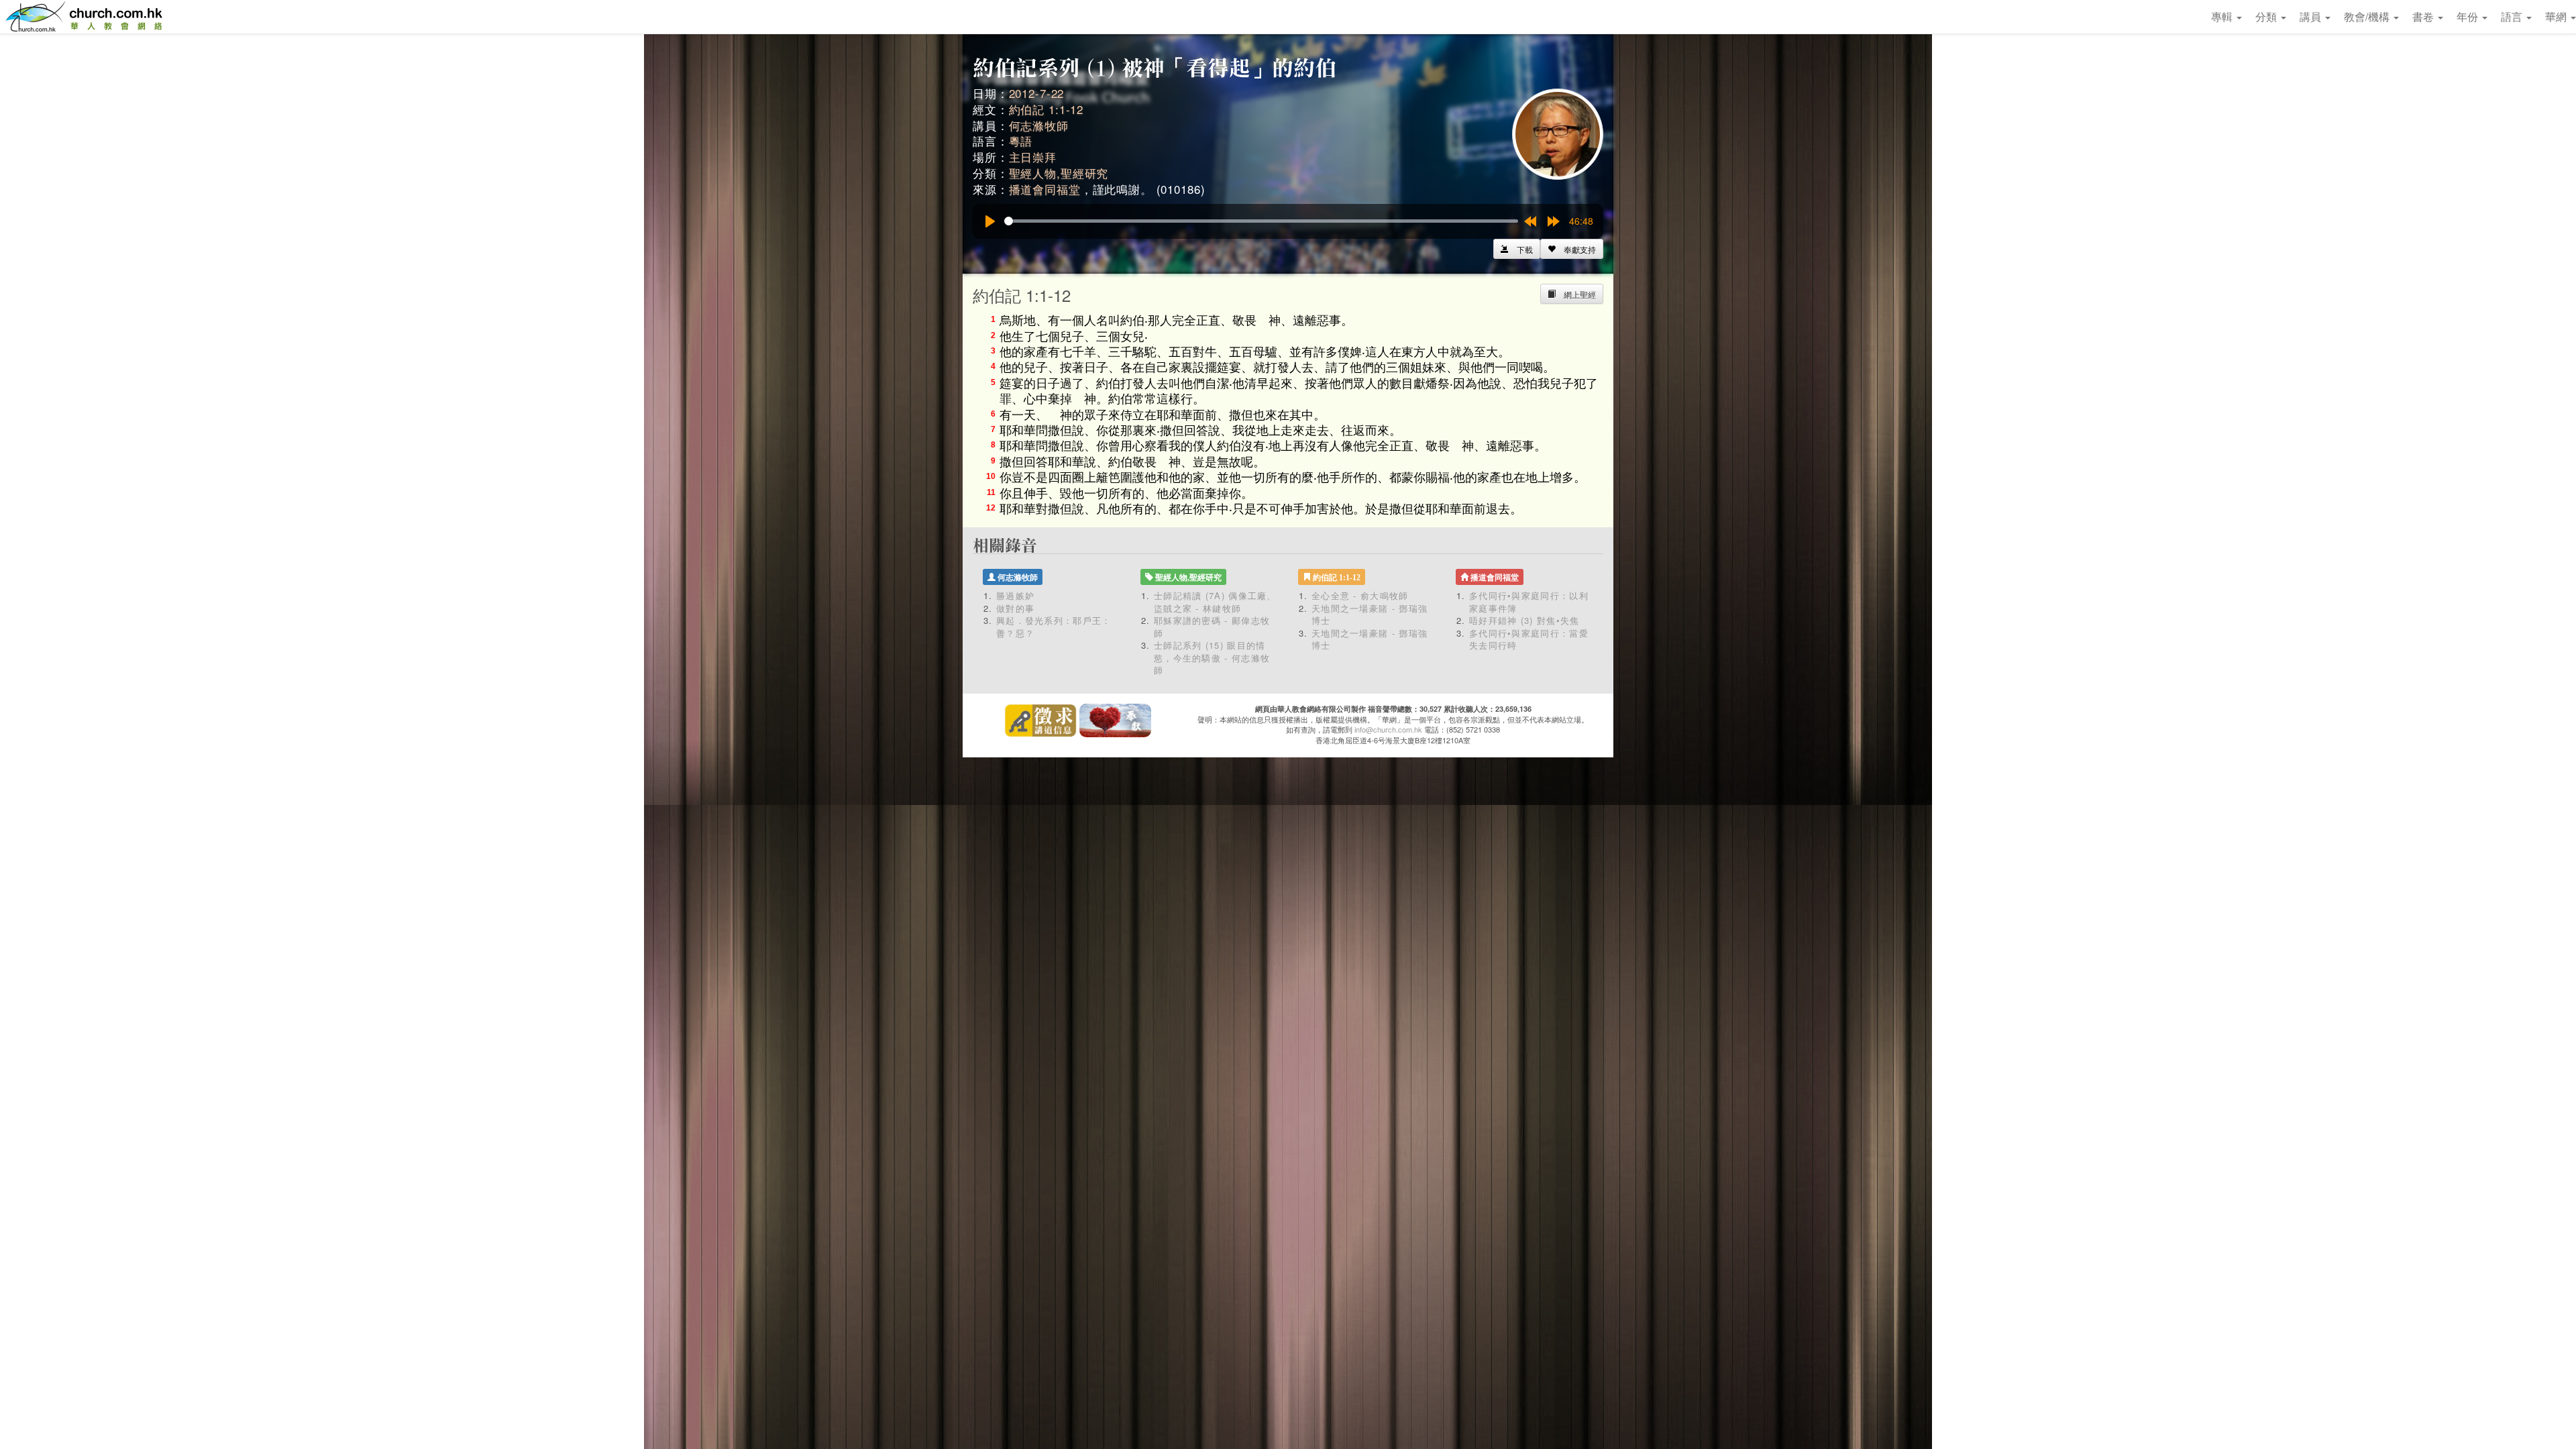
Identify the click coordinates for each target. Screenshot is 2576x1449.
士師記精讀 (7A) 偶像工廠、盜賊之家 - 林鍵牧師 (1215, 602)
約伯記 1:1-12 (1046, 109)
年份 (2469, 16)
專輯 (2223, 16)
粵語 (1021, 141)
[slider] (1261, 221)
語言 (2513, 16)
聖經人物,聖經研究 (1059, 173)
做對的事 (1015, 608)
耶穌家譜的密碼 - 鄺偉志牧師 (1212, 627)
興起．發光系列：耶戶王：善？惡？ (1054, 627)
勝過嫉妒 (1015, 595)
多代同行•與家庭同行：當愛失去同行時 (1529, 639)
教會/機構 (2368, 16)
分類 (2267, 16)
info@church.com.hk (1388, 729)
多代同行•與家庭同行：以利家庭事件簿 (1529, 602)
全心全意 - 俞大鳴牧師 (1360, 595)
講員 (2312, 16)
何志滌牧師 (1039, 125)
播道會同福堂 (1045, 189)
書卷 (2424, 16)
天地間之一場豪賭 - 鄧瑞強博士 (1370, 614)
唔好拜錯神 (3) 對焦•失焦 (1524, 620)
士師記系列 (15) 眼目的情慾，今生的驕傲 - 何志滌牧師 (1212, 657)
